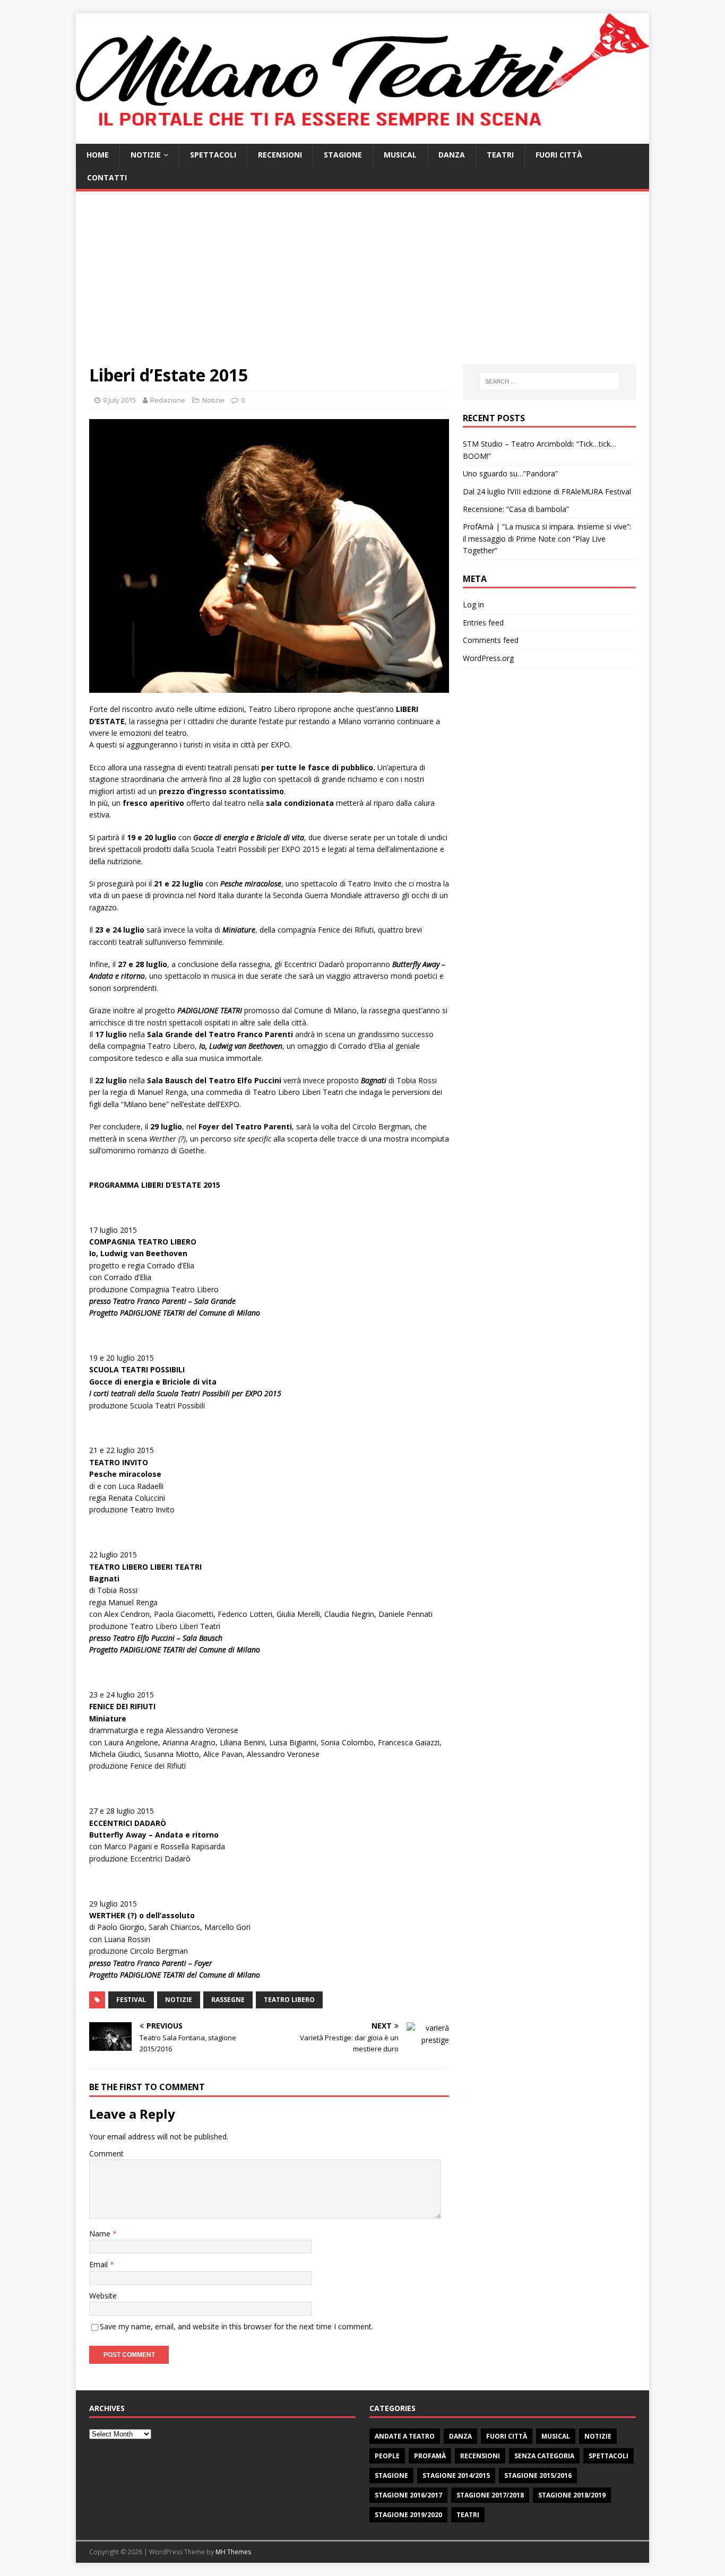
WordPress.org (488, 658)
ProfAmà (430, 2456)
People (387, 2456)
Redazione (168, 400)
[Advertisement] (362, 284)
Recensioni (280, 155)
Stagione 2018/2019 (572, 2495)
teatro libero (289, 2000)
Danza (452, 155)
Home (98, 155)
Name (101, 2234)
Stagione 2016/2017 (408, 2495)
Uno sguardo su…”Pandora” (510, 473)
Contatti (107, 177)
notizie (179, 2000)
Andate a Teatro (405, 2436)
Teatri (500, 155)
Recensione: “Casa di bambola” (516, 509)
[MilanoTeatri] (362, 138)
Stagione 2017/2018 (490, 2495)
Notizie (146, 155)
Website (103, 2296)
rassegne (228, 2000)
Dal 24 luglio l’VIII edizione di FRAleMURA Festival (547, 491)
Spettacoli (213, 155)
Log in (473, 604)
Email (100, 2264)
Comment (106, 2153)
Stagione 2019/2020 (408, 2515)
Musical (400, 155)
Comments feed (491, 640)
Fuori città (559, 155)
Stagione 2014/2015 (456, 2475)
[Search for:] (549, 381)
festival (131, 2000)
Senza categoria (544, 2456)
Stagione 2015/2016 (538, 2475)
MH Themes (233, 2552)
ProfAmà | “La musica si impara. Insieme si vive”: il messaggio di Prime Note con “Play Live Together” (547, 538)
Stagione (343, 155)
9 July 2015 (119, 400)
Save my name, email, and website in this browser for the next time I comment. (236, 2326)
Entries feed (483, 623)
